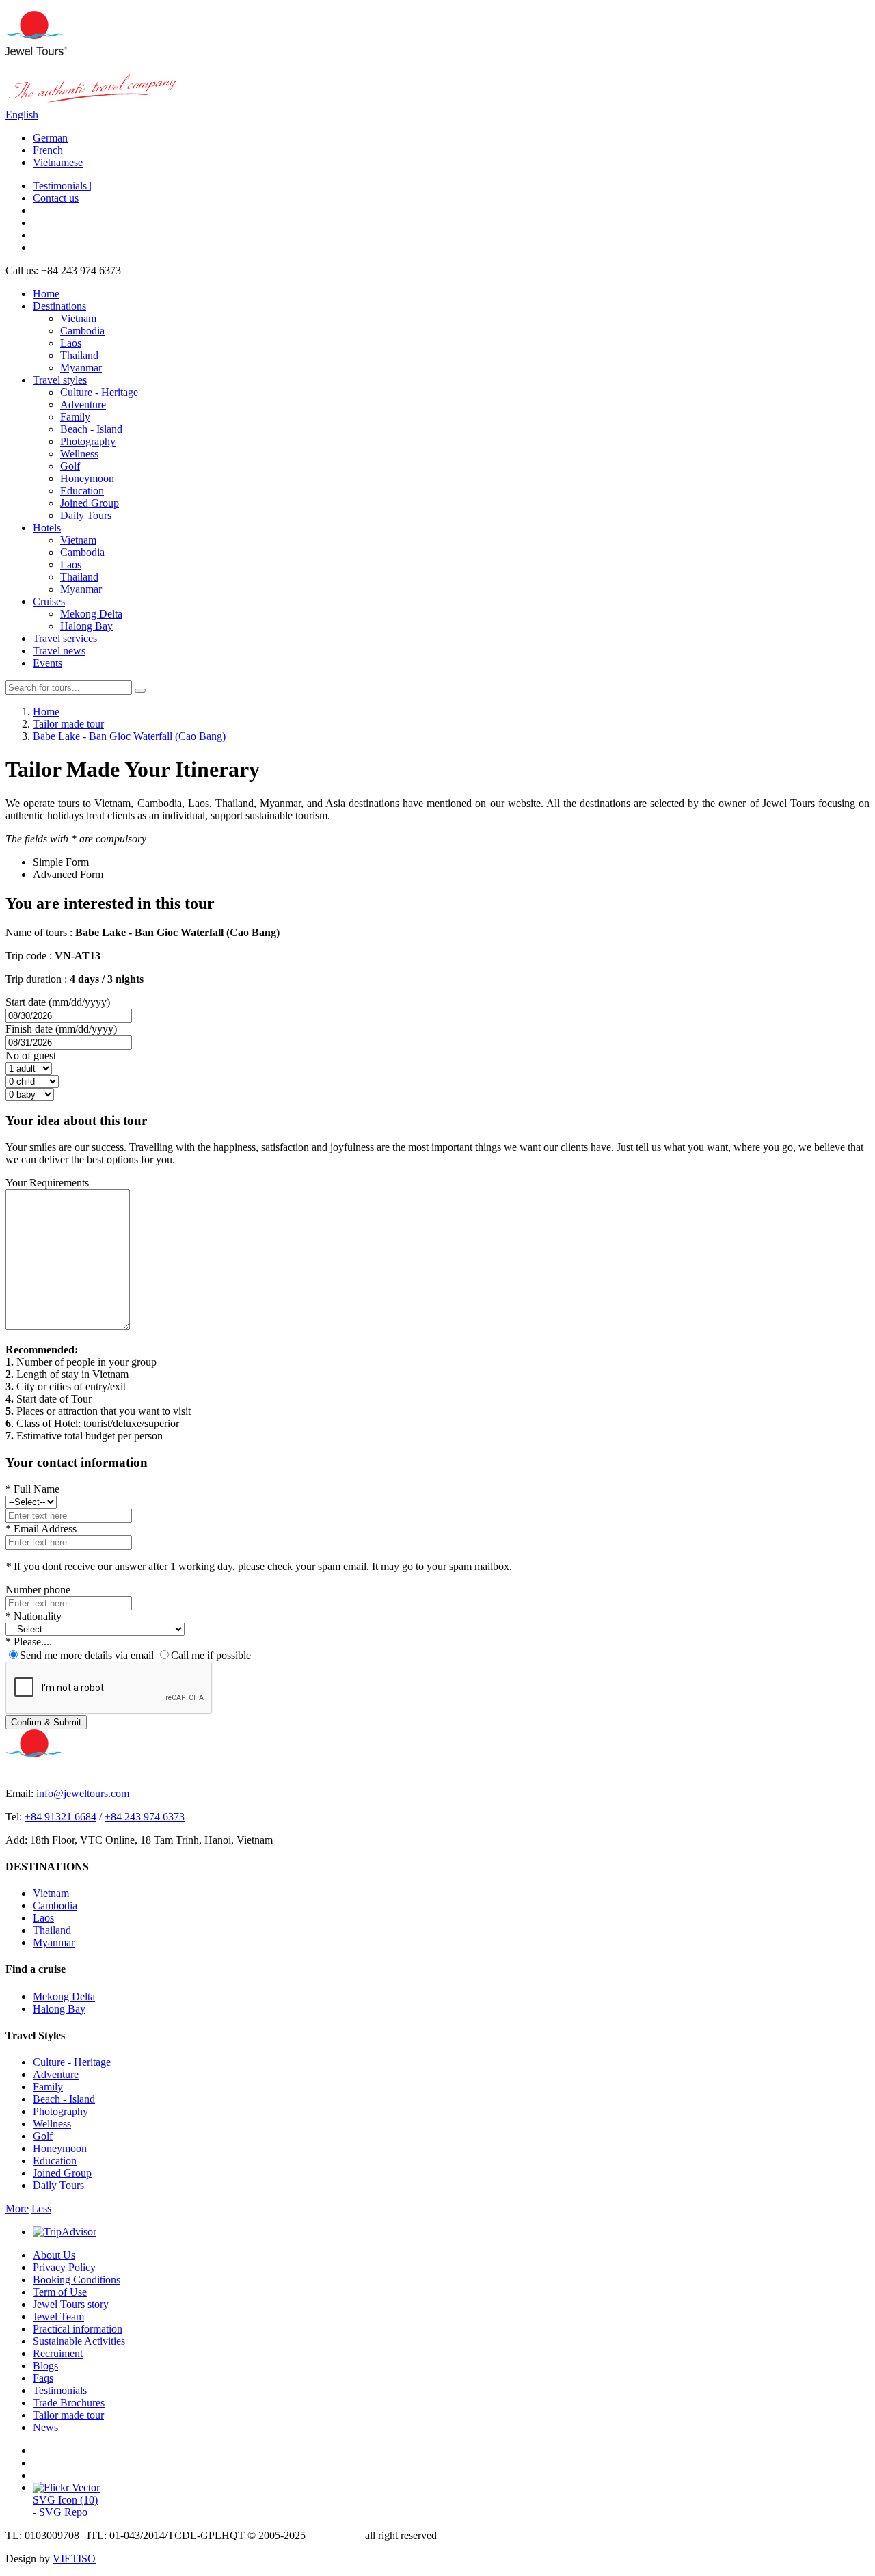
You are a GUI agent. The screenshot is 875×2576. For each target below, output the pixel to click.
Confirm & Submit (46, 1722)
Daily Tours (86, 515)
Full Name (32, 1489)
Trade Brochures (69, 2403)
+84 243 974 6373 (145, 1817)
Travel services (65, 638)
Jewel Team (58, 2316)
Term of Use (60, 2292)
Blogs (45, 2366)
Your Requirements (47, 1183)
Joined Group (90, 503)
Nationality (33, 1616)
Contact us (56, 198)
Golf (70, 466)
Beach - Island (91, 429)
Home (46, 294)
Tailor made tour (68, 2415)
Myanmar (81, 368)
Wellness (79, 454)
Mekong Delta (91, 614)
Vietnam (78, 318)
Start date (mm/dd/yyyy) (58, 1002)
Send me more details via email (87, 1655)
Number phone (38, 1590)
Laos (71, 343)
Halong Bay (86, 626)
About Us (54, 2255)
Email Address (41, 1529)
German (50, 138)
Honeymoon (87, 478)
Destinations (59, 306)
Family (75, 417)
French (48, 150)
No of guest (31, 1055)
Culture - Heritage (99, 392)
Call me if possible (211, 1655)
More (17, 2208)
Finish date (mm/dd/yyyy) (61, 1029)
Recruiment (58, 2353)
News (45, 2427)
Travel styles (60, 380)
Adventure (83, 404)
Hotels (47, 528)
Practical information (78, 2329)
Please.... (29, 1642)
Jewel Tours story (71, 2304)
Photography (88, 441)
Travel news (59, 651)
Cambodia (82, 331)
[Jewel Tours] (36, 52)
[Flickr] (67, 2487)
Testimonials (60, 2390)
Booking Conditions (77, 2280)
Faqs (43, 2378)
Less (41, 2208)
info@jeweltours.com (83, 1793)
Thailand (79, 355)
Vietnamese (58, 162)
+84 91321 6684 (60, 1817)
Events (48, 663)
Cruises (49, 601)
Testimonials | (62, 186)
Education (82, 491)
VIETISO (74, 2559)
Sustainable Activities (79, 2341)
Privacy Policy (64, 2267)
